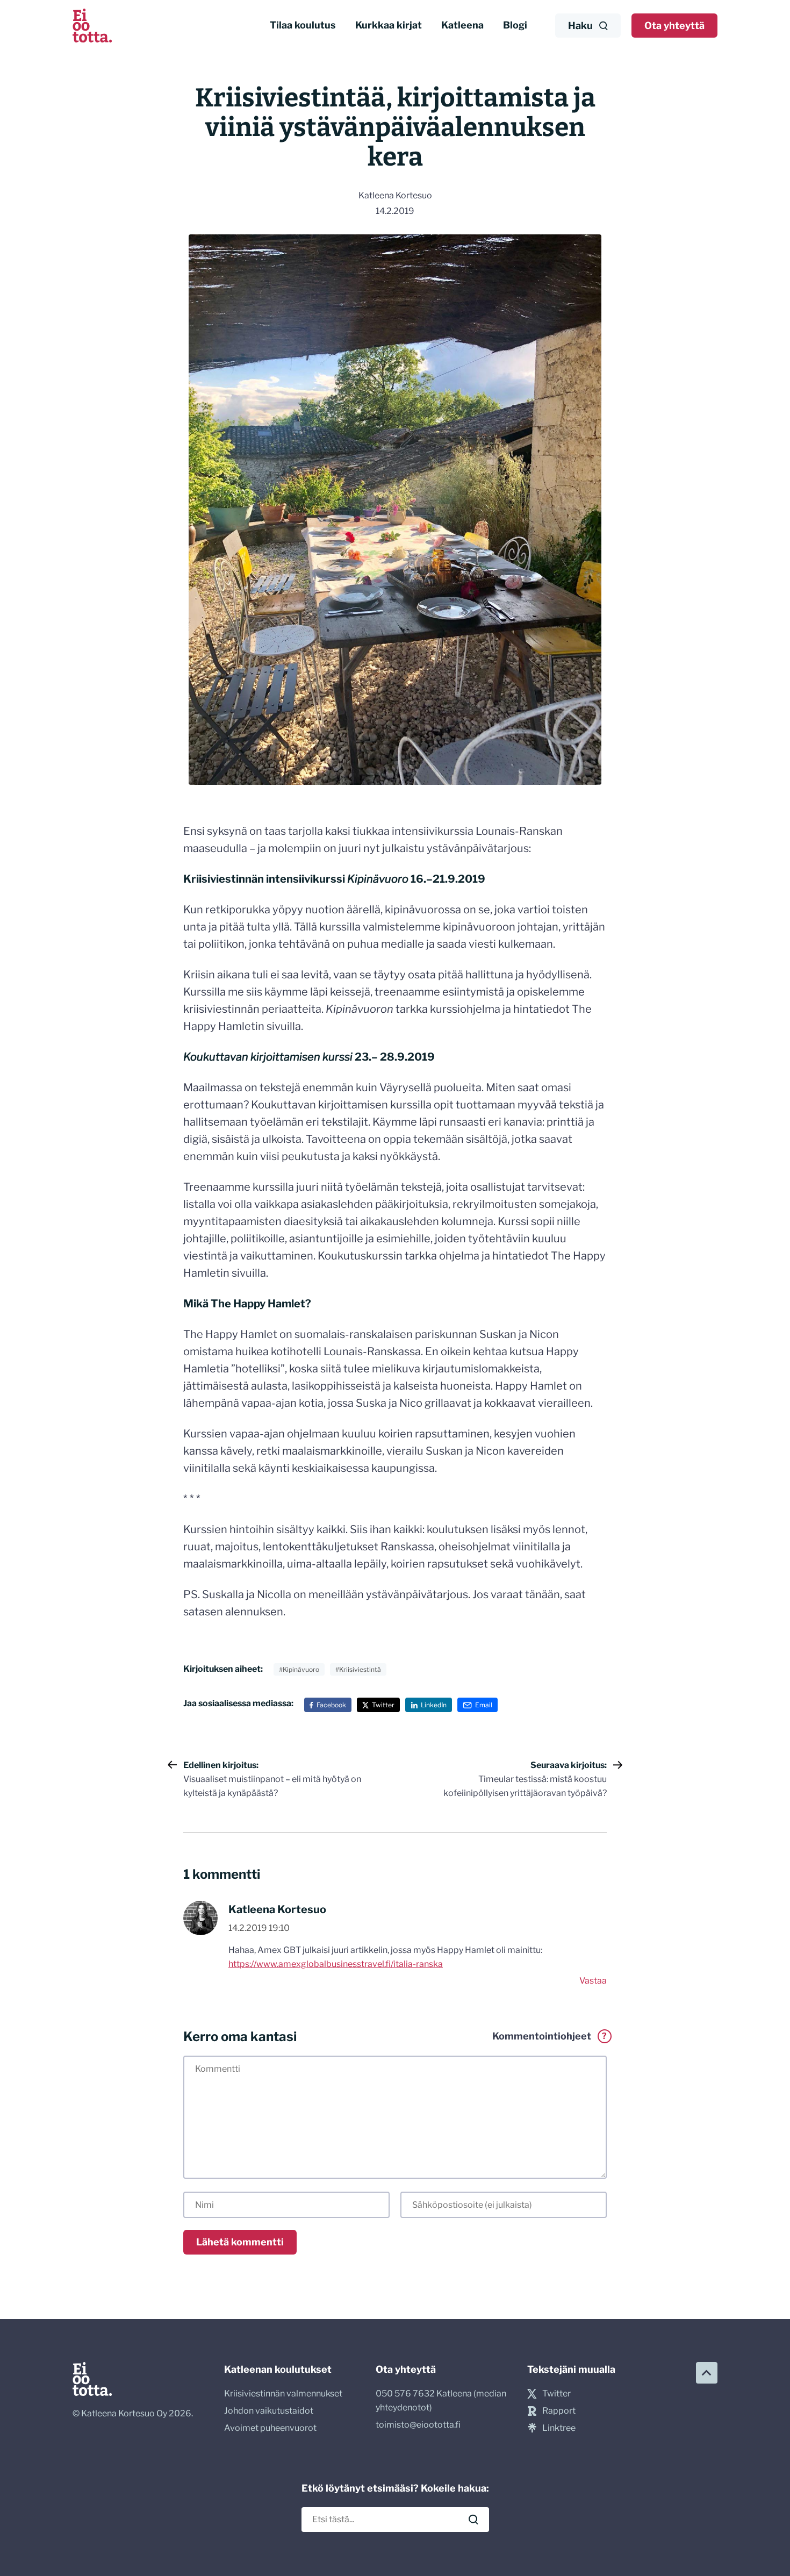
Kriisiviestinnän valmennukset (283, 2393)
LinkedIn (434, 1705)
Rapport (559, 2411)
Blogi (515, 25)
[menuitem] (303, 26)
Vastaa (593, 1981)
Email (484, 1705)
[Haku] (473, 2520)
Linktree (559, 2428)
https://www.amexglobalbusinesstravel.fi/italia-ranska (336, 1964)
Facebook (331, 1705)
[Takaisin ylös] (707, 2373)
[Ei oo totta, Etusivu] (92, 26)
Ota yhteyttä (674, 26)
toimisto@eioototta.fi (418, 2425)
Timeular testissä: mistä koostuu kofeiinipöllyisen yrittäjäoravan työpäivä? (525, 1779)
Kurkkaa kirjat (389, 25)
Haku (580, 26)
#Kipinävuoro (299, 1669)
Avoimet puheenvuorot (270, 2428)
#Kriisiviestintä (358, 1669)
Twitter (383, 1705)
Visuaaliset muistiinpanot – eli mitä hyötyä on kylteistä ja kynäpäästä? (272, 1779)
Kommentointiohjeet (550, 2036)
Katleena (462, 25)
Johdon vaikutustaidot (269, 2411)
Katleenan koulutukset (278, 2369)
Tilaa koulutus (303, 25)
